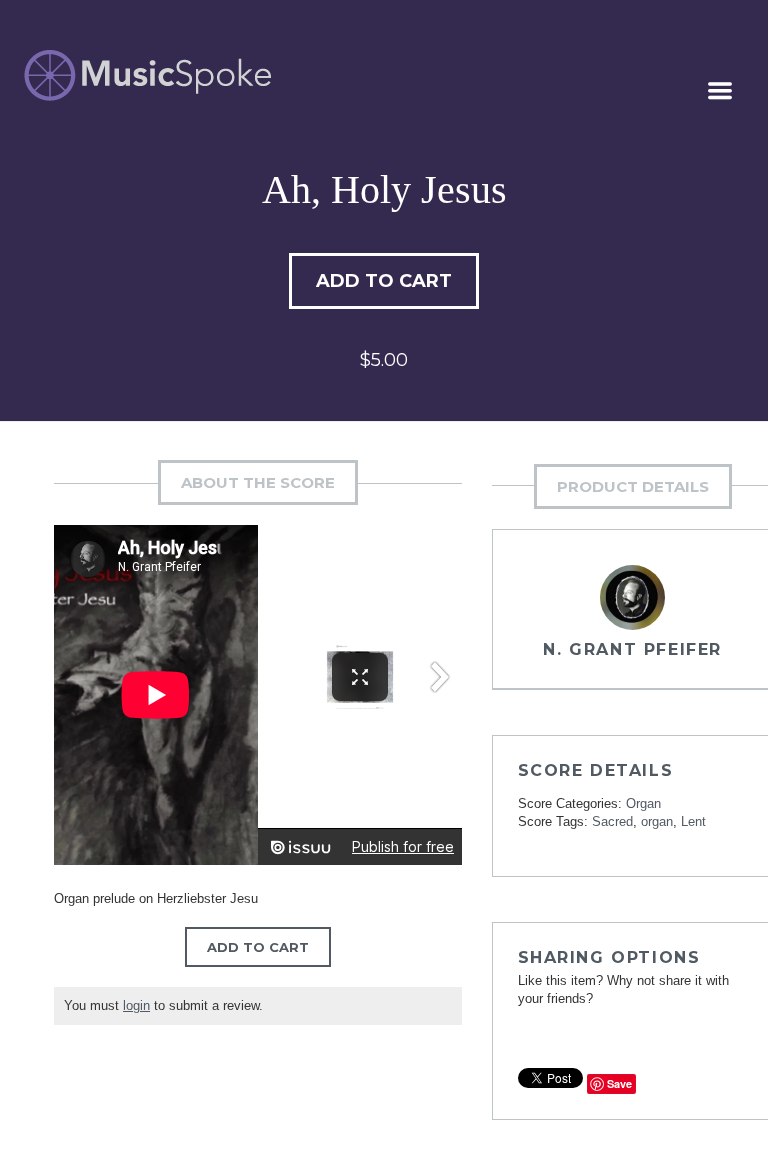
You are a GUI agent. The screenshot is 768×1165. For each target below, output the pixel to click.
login (136, 1005)
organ (657, 821)
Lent (693, 821)
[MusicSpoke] (147, 75)
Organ (643, 803)
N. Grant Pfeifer (632, 649)
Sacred (612, 821)
